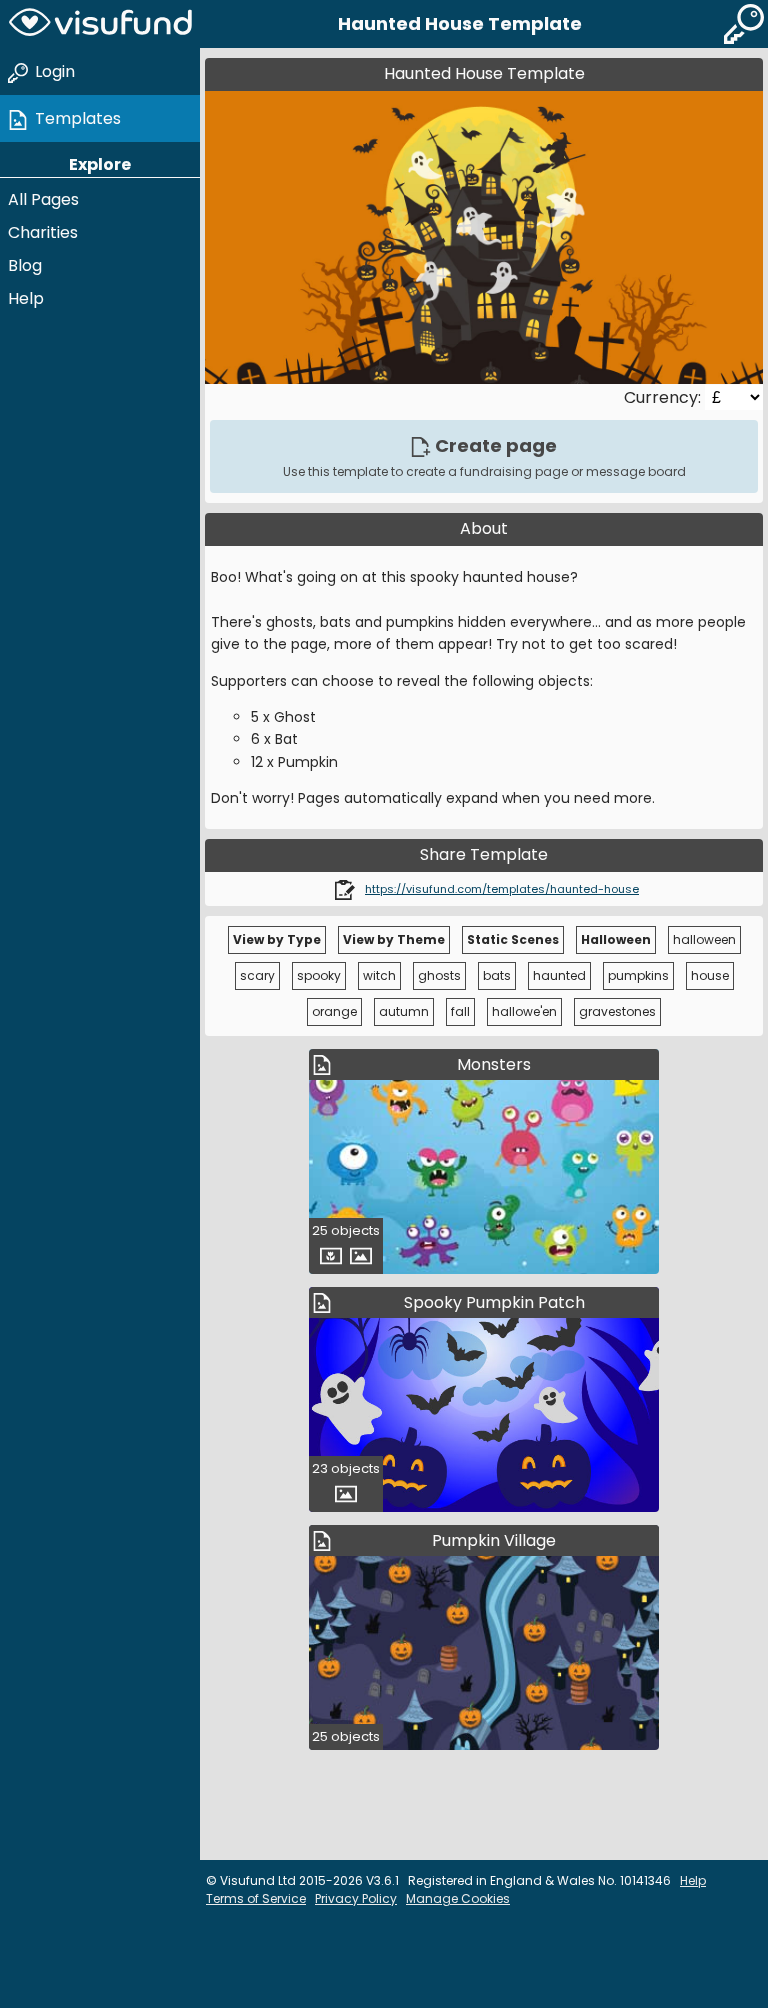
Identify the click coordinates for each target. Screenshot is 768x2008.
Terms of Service (256, 1898)
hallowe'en (524, 1011)
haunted (559, 975)
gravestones (617, 1011)
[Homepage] (100, 24)
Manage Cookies (458, 1898)
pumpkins (638, 975)
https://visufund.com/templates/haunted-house (502, 889)
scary (257, 975)
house (710, 975)
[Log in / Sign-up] (744, 24)
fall (460, 1011)
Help (26, 298)
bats (497, 975)
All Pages (43, 199)
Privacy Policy (356, 1898)
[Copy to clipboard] (345, 888)
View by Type (277, 939)
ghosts (439, 975)
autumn (404, 1011)
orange (334, 1011)
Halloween (616, 939)
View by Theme (394, 939)
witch (379, 975)
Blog (25, 265)
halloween (704, 939)
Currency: (664, 397)
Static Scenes (513, 939)
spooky (319, 975)
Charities (43, 232)
